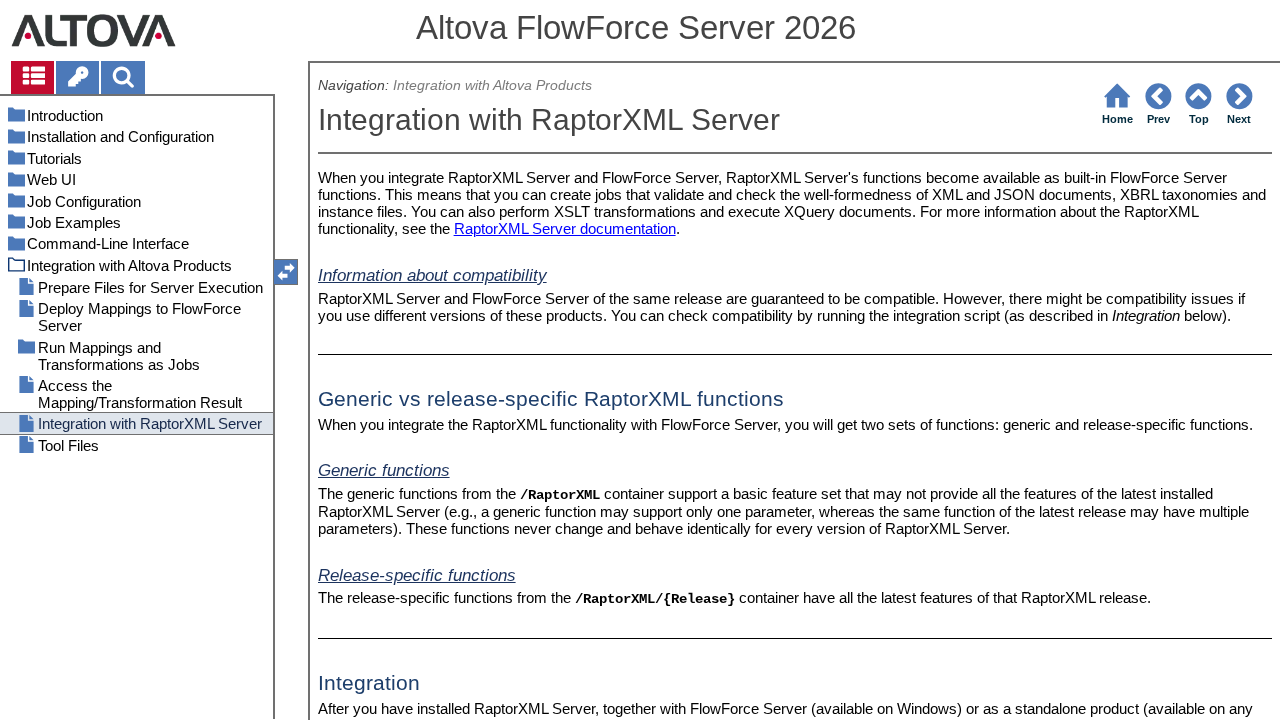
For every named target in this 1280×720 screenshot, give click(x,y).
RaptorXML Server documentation (565, 228)
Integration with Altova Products (492, 85)
